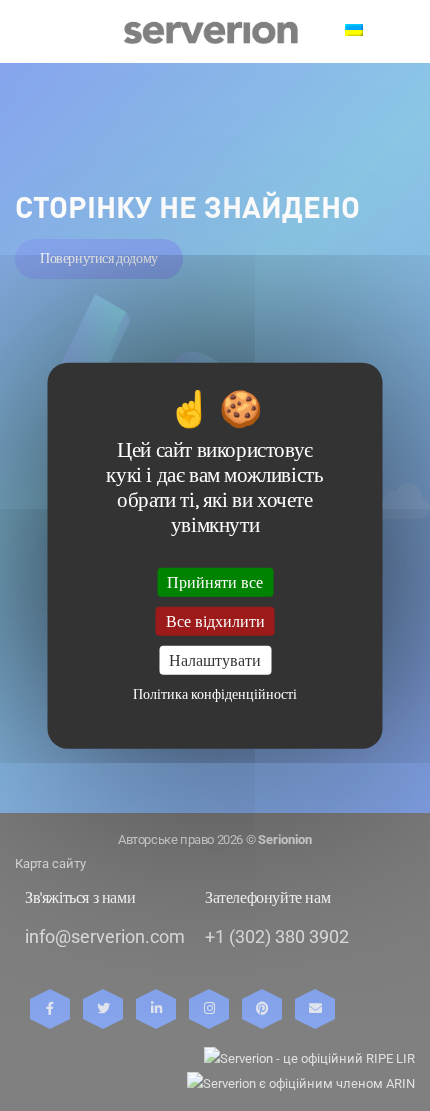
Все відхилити (215, 620)
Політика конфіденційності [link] (215, 694)
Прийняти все (215, 581)
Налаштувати (215, 660)
